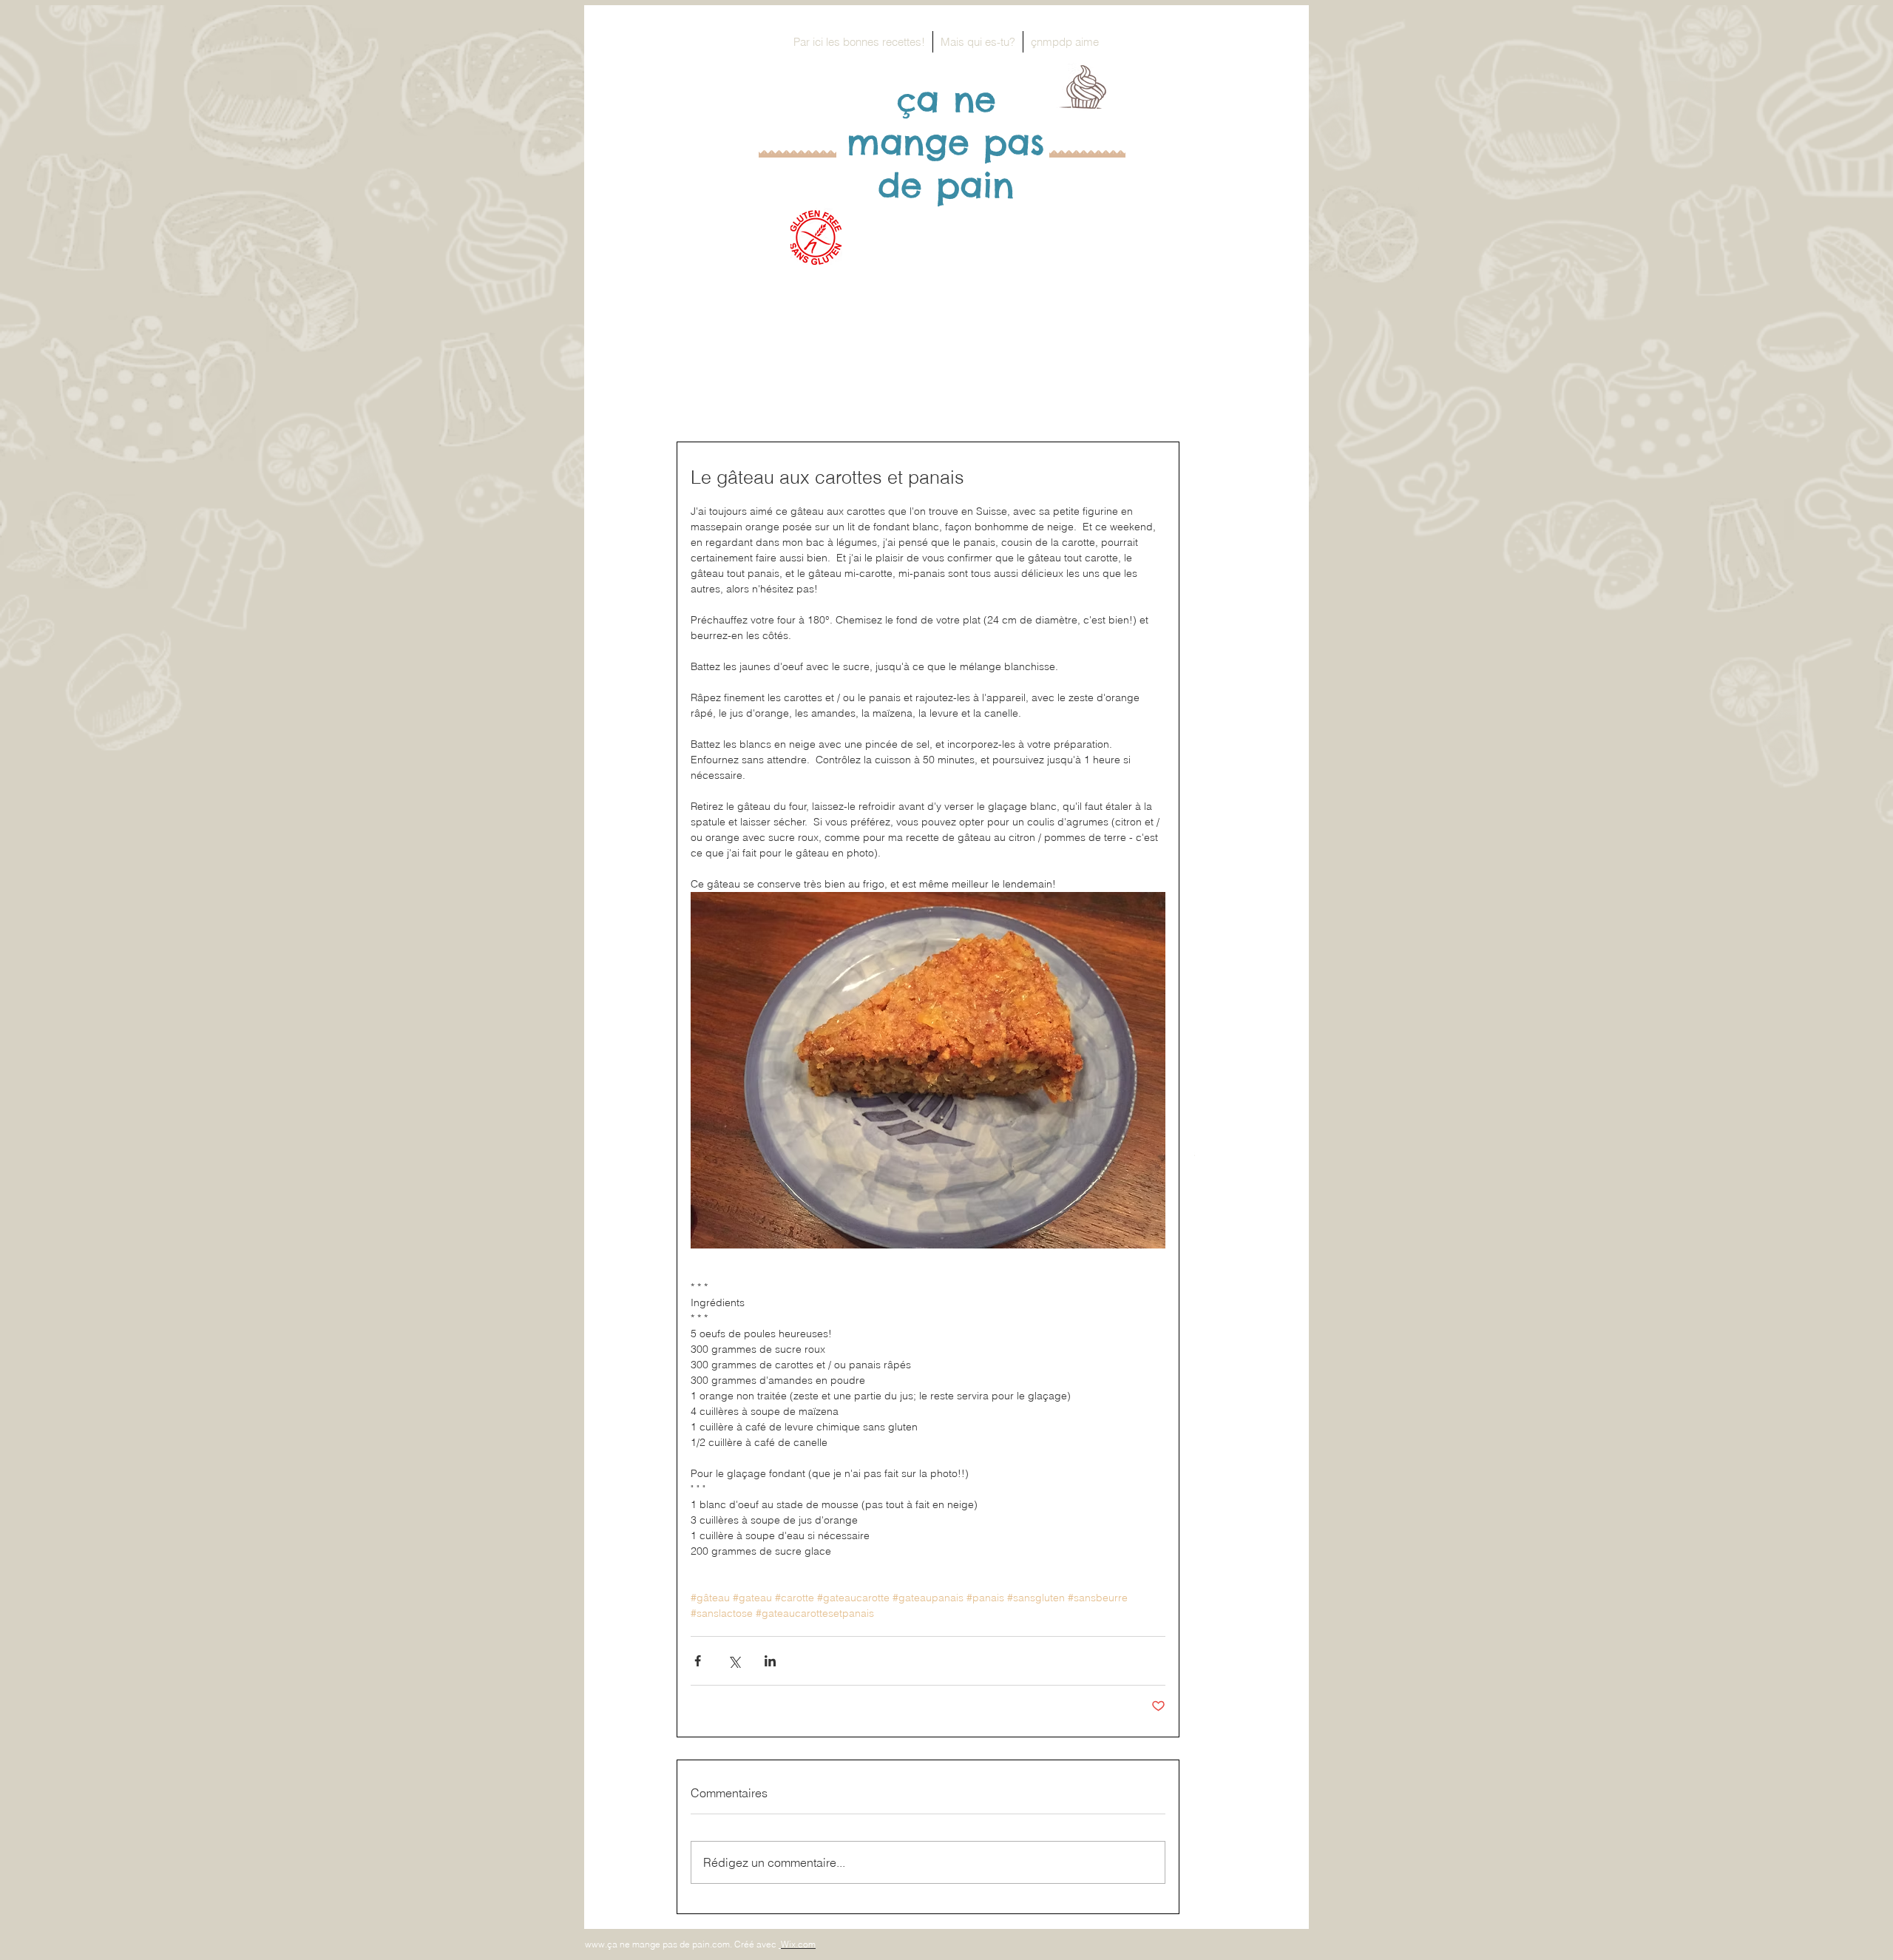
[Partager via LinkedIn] (770, 1661)
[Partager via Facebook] (698, 1661)
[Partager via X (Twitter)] (734, 1661)
